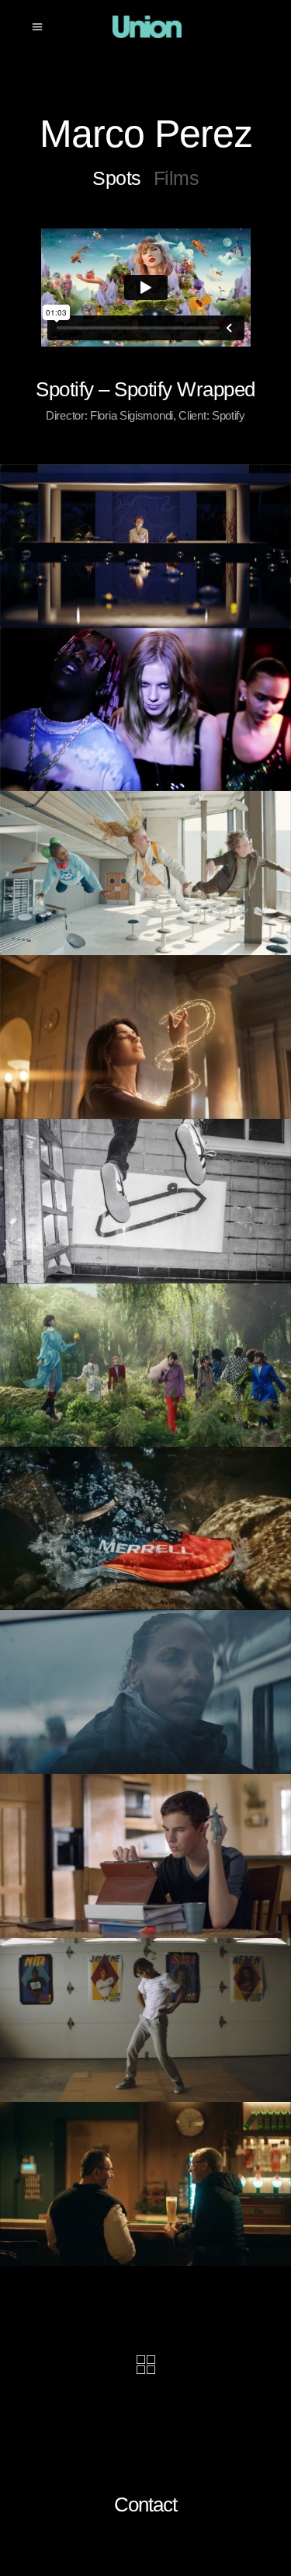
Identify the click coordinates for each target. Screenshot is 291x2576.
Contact (145, 2505)
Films (177, 178)
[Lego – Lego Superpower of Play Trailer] (145, 873)
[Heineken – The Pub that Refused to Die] (145, 2184)
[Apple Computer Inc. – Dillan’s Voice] (145, 1856)
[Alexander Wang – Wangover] (145, 710)
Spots (117, 178)
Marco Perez (146, 134)
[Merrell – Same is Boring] (145, 1529)
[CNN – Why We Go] (145, 1692)
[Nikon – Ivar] (145, 1201)
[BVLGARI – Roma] (145, 1037)
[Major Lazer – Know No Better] (145, 2020)
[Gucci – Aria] (145, 1365)
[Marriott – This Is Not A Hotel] (145, 546)
